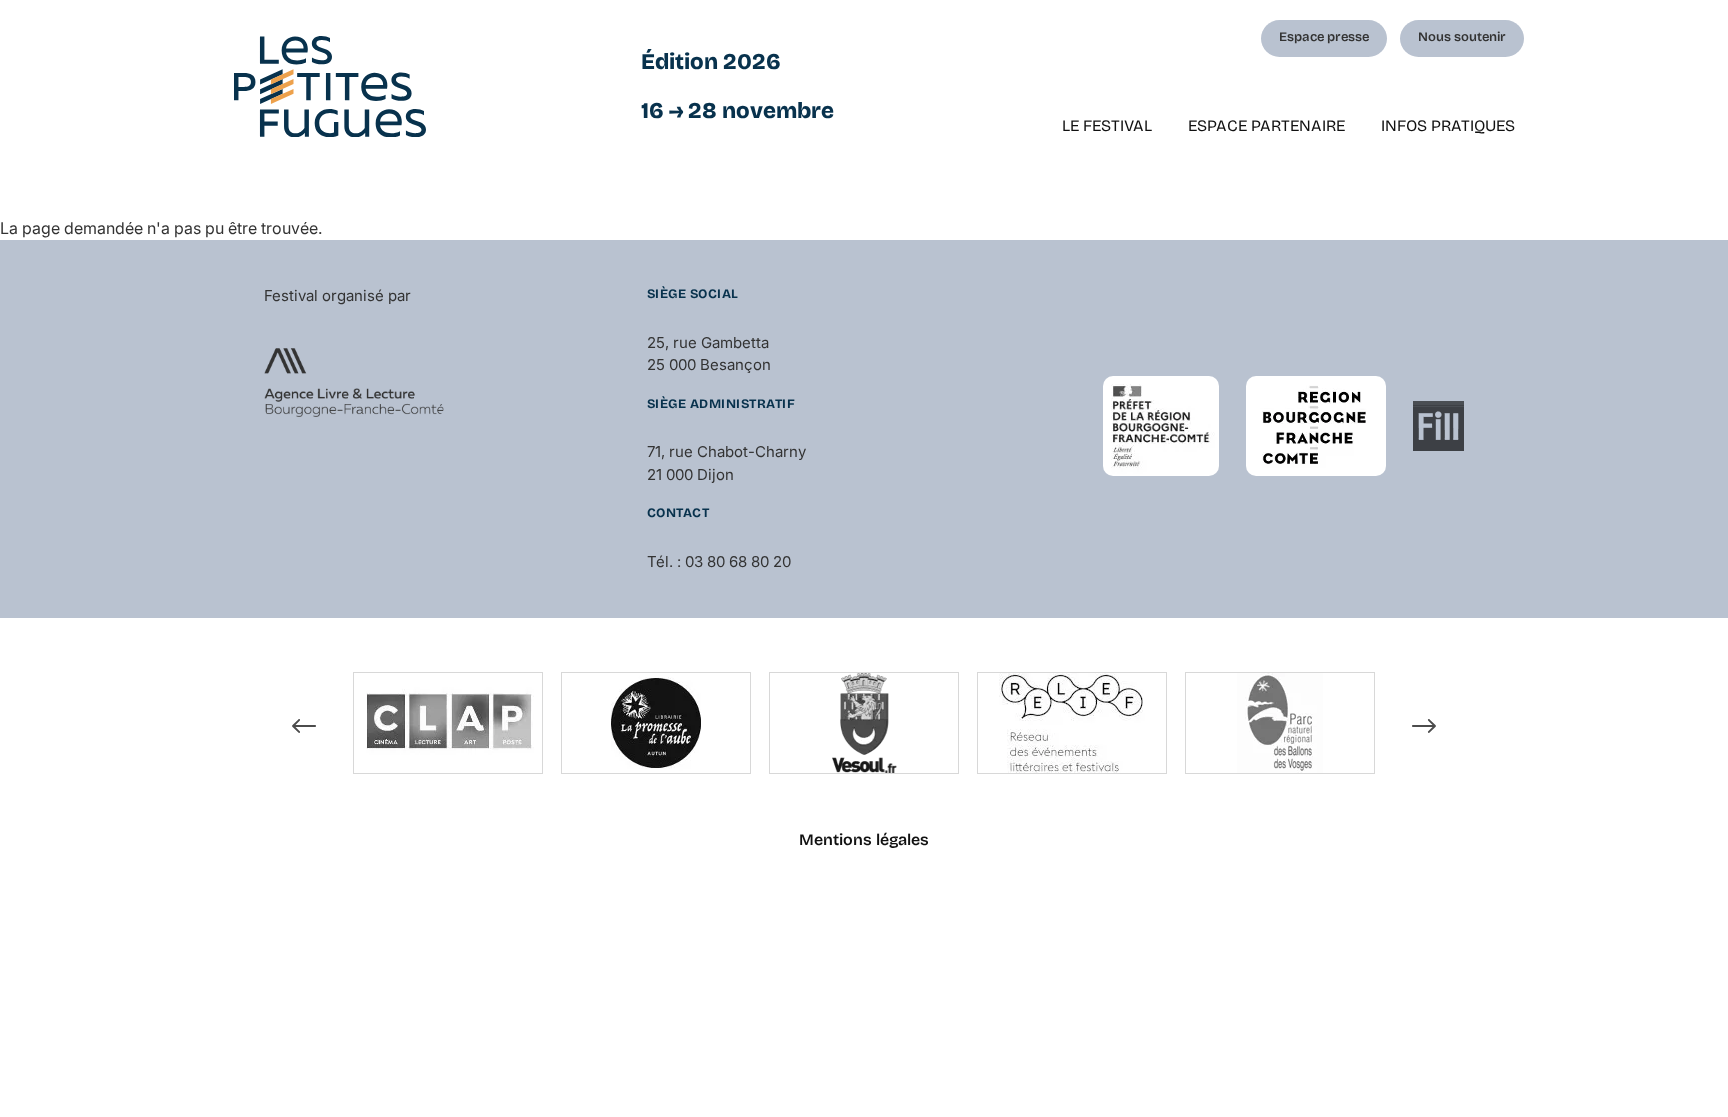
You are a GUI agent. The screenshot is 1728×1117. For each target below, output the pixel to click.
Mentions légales (864, 839)
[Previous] (304, 726)
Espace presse (1324, 37)
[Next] (1424, 726)
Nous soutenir (1462, 37)
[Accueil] (330, 86)
